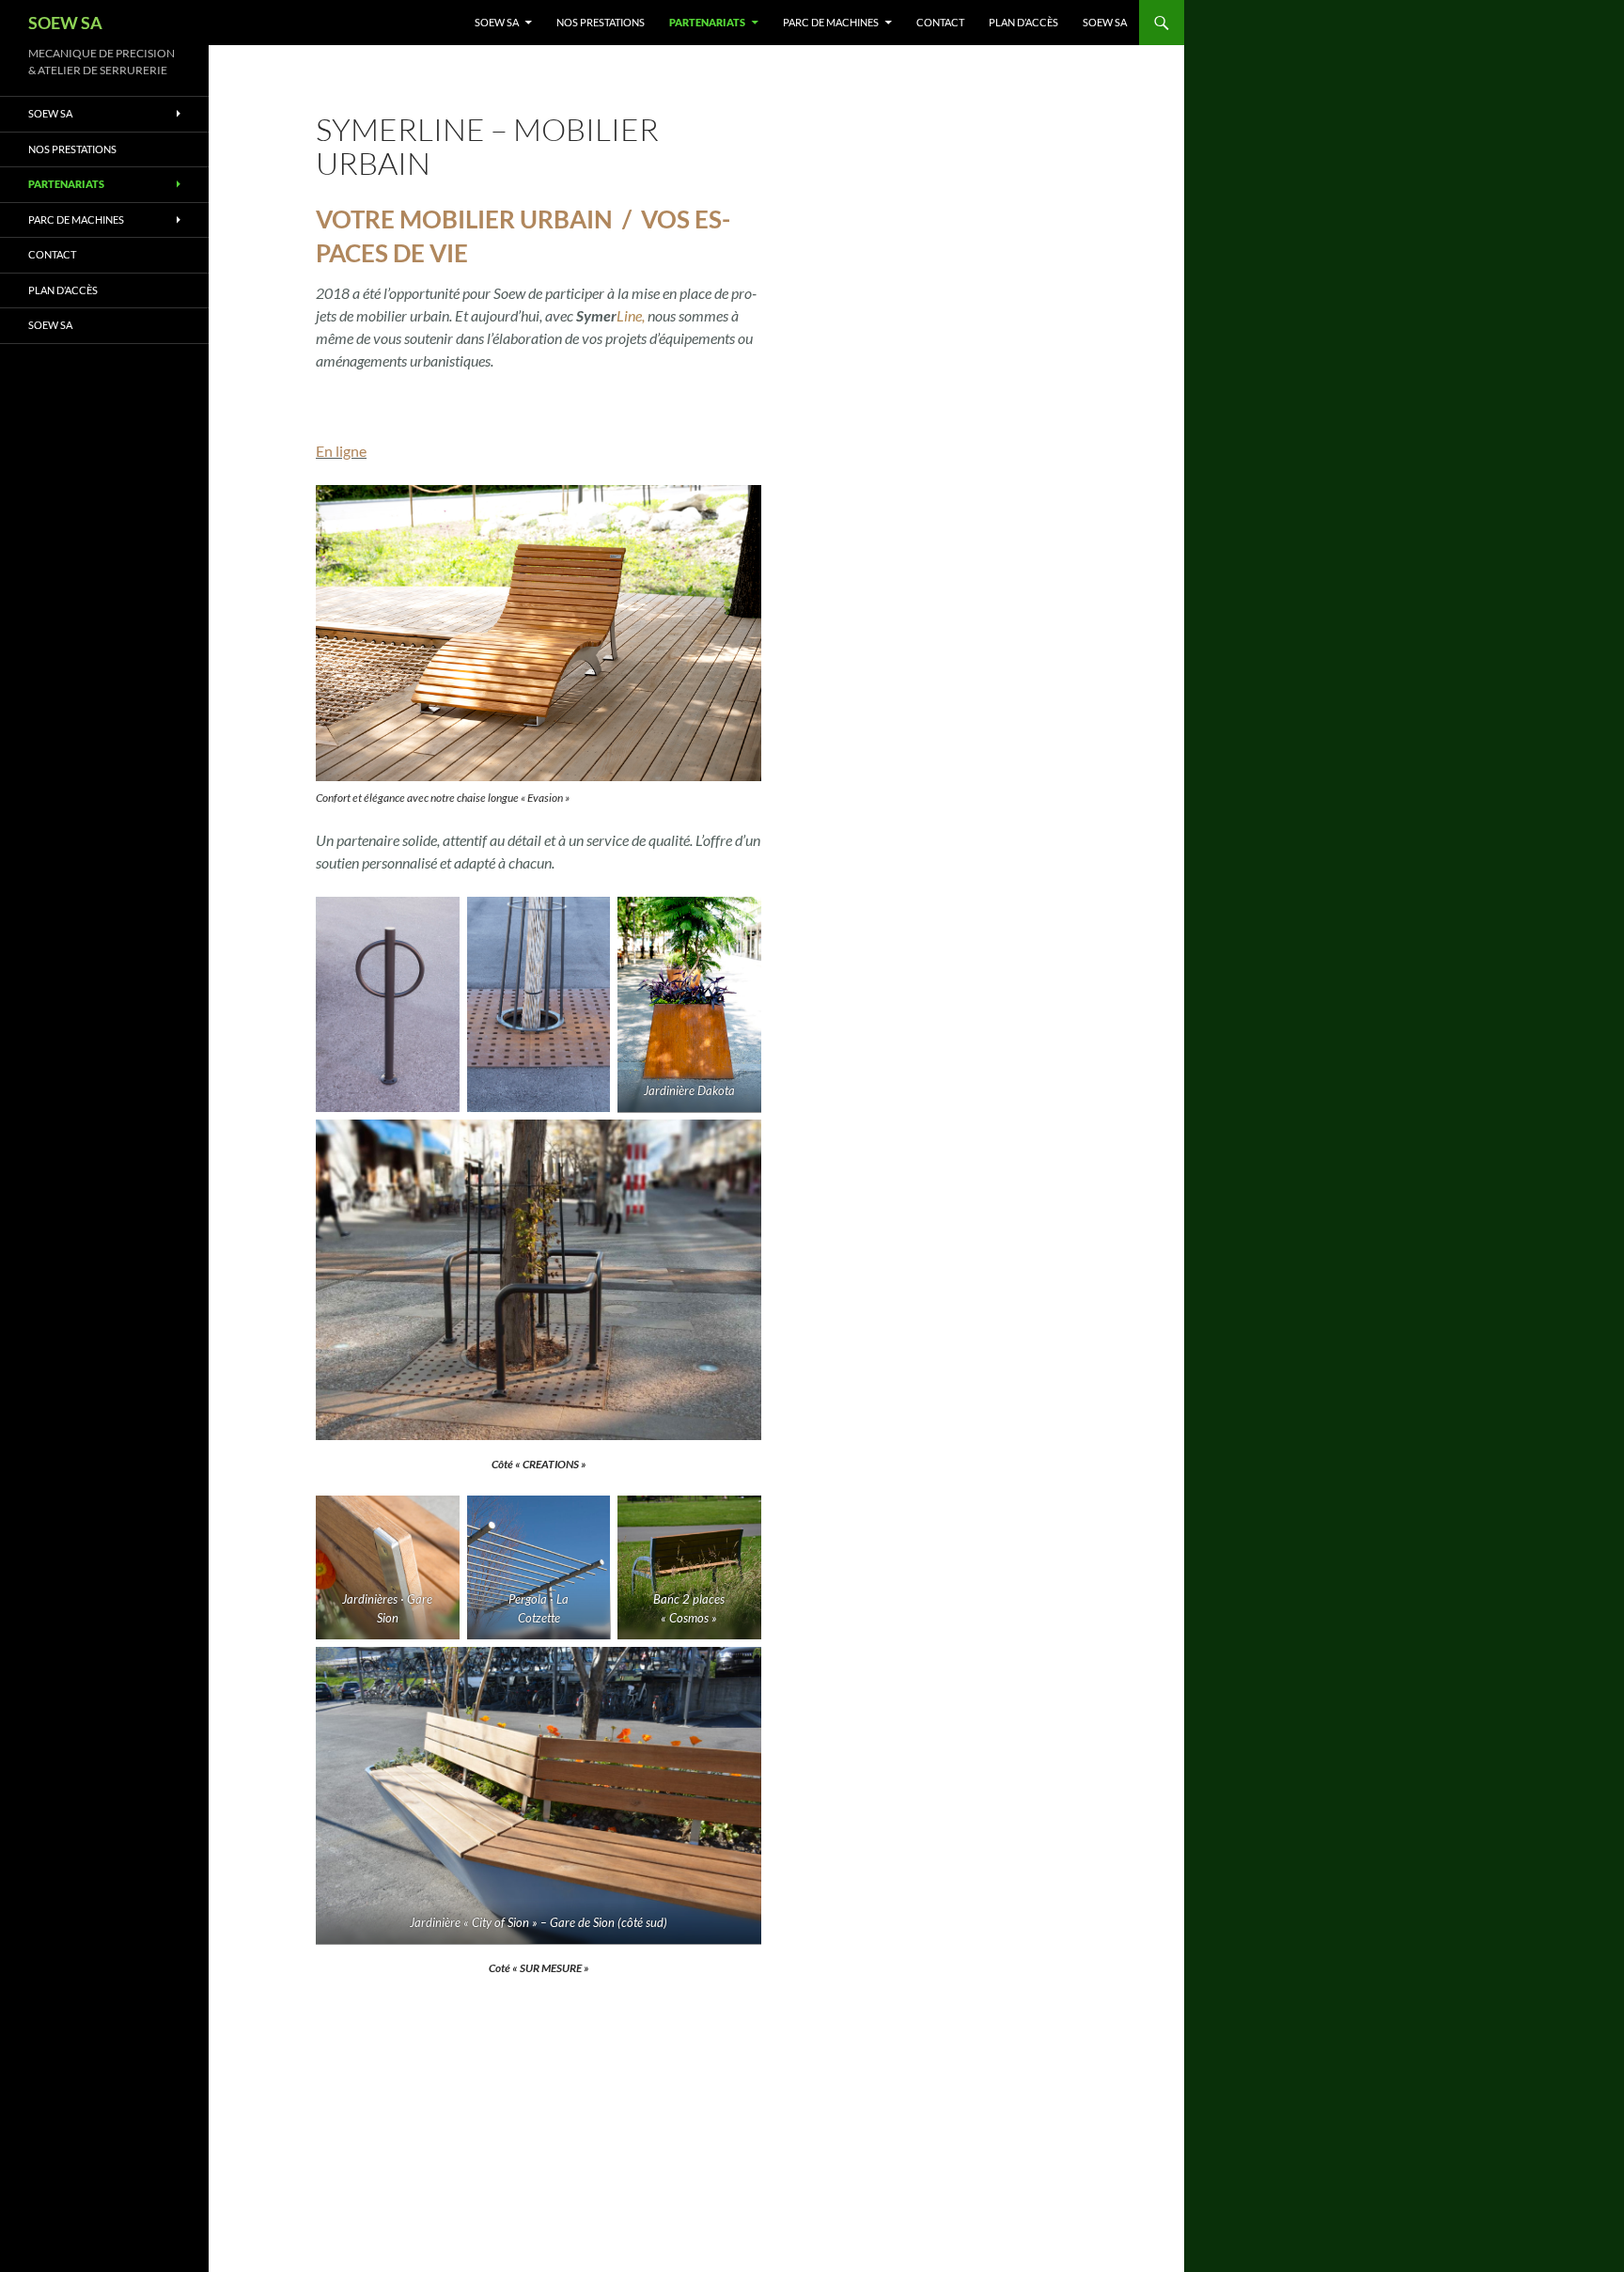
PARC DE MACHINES (831, 22)
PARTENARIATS (707, 22)
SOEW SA (65, 23)
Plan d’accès (1023, 22)
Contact (940, 22)
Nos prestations (601, 22)
